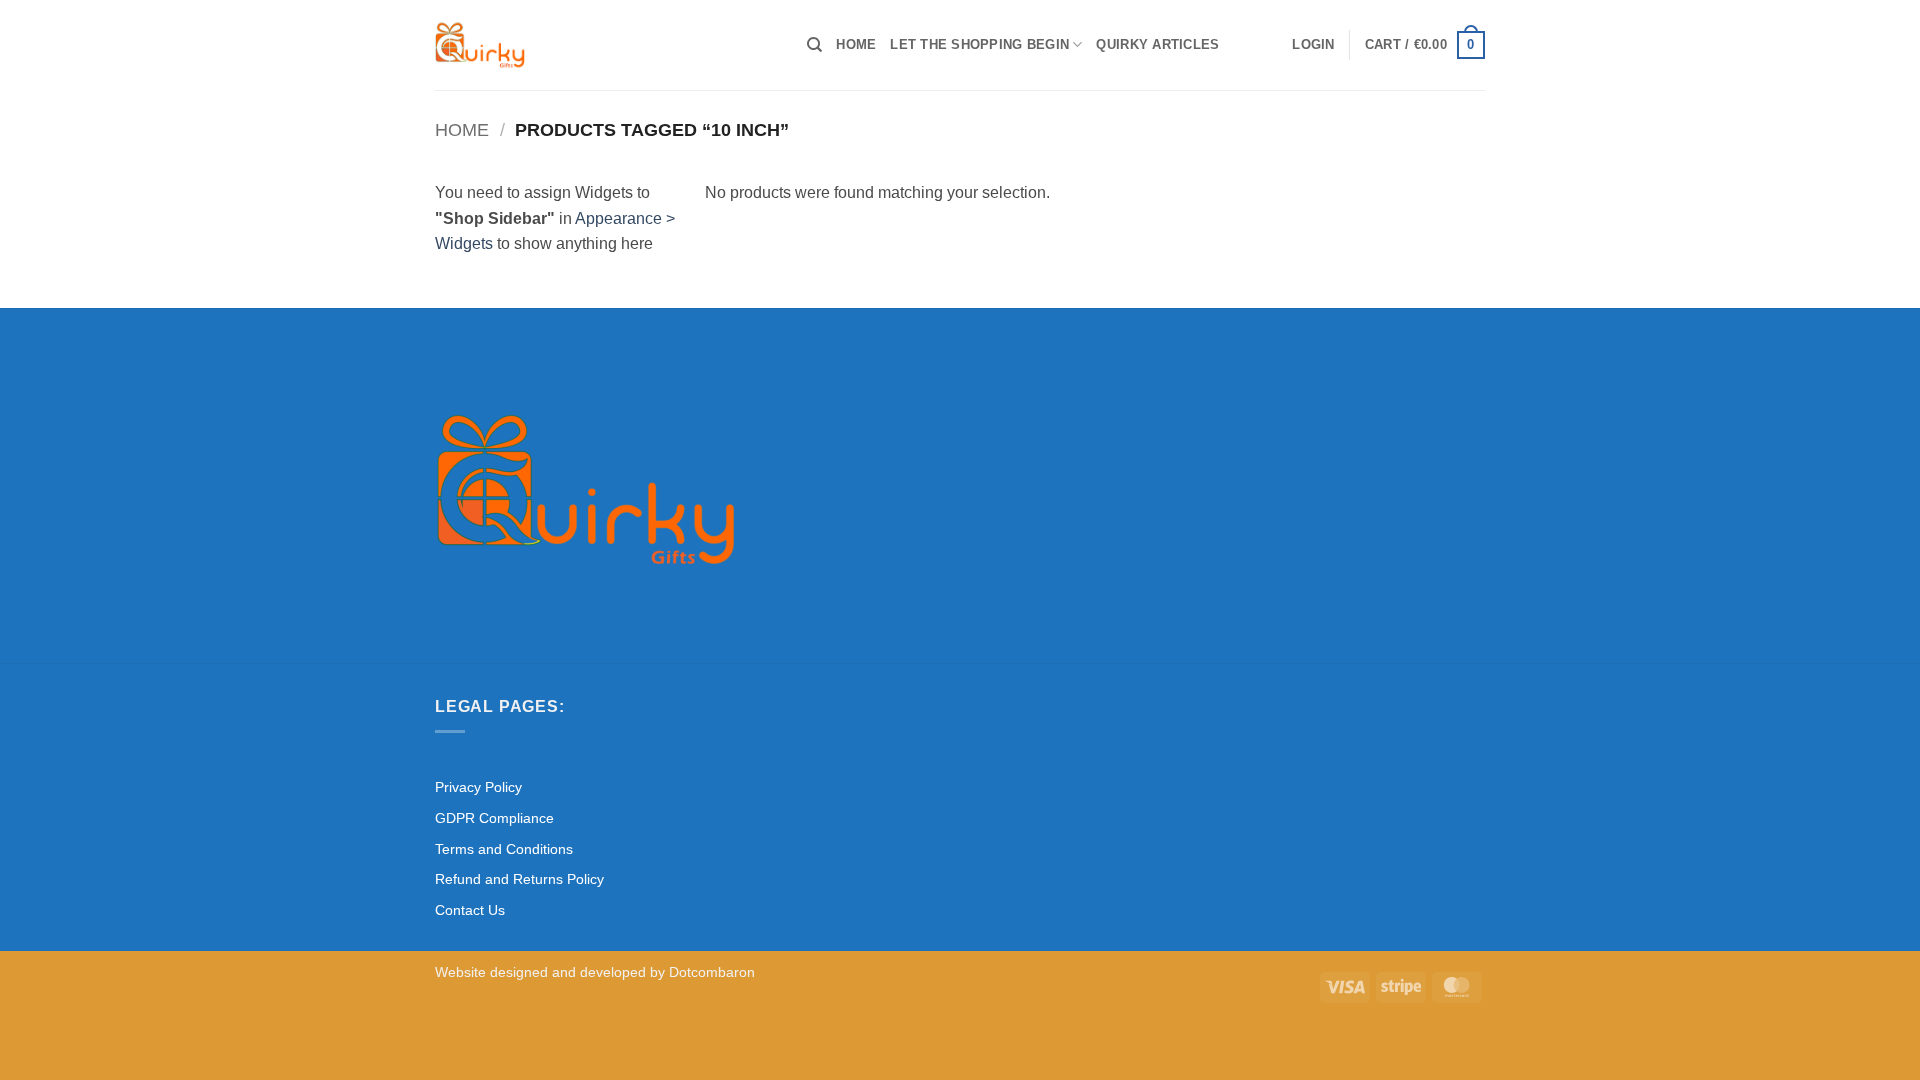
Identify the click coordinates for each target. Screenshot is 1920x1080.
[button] (1313, 45)
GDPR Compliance (494, 818)
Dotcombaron (712, 972)
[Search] (814, 45)
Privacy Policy (478, 787)
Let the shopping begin (979, 44)
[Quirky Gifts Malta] (606, 45)
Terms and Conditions (504, 849)
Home (856, 44)
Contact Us (470, 910)
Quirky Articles (1157, 44)
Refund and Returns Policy (519, 879)
